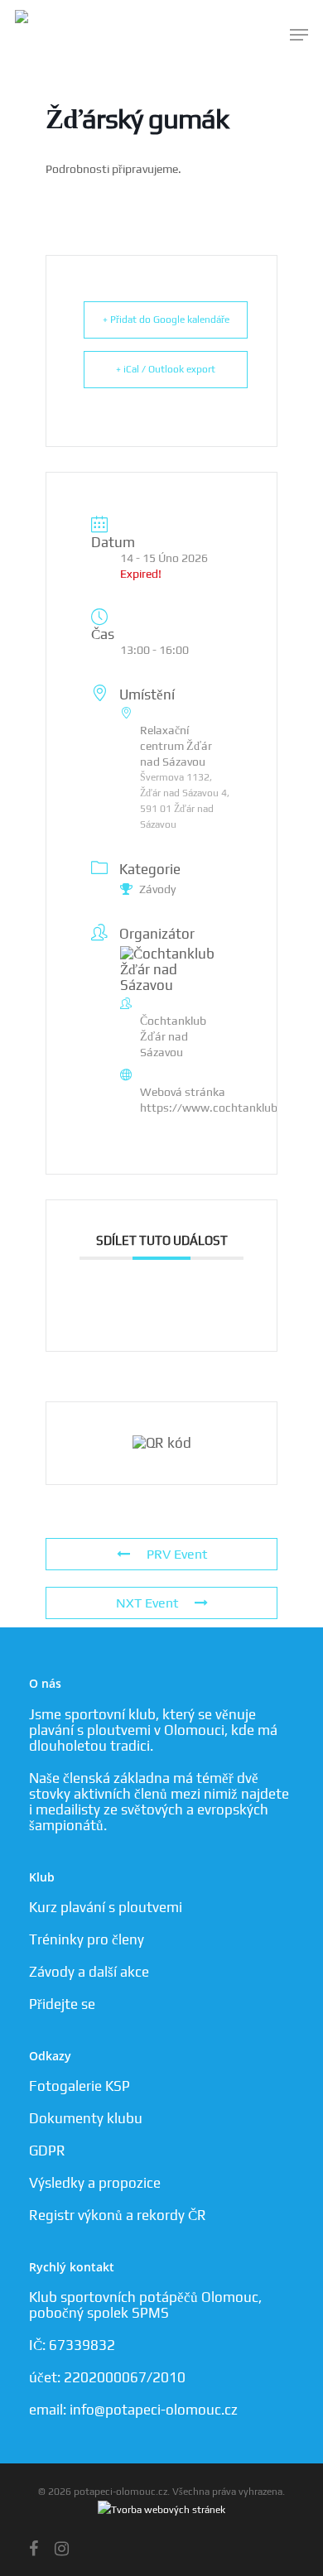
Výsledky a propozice (95, 2183)
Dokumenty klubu (86, 2118)
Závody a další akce (89, 1972)
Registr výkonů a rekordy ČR (118, 2215)
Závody (157, 889)
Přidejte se (62, 2004)
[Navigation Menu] (299, 35)
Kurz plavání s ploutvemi (106, 1907)
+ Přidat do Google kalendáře (166, 320)
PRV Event (177, 1554)
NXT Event (147, 1603)
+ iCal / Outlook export (166, 369)
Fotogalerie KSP (80, 2086)
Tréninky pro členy (87, 1939)
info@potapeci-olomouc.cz (154, 2410)
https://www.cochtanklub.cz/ (218, 1108)
